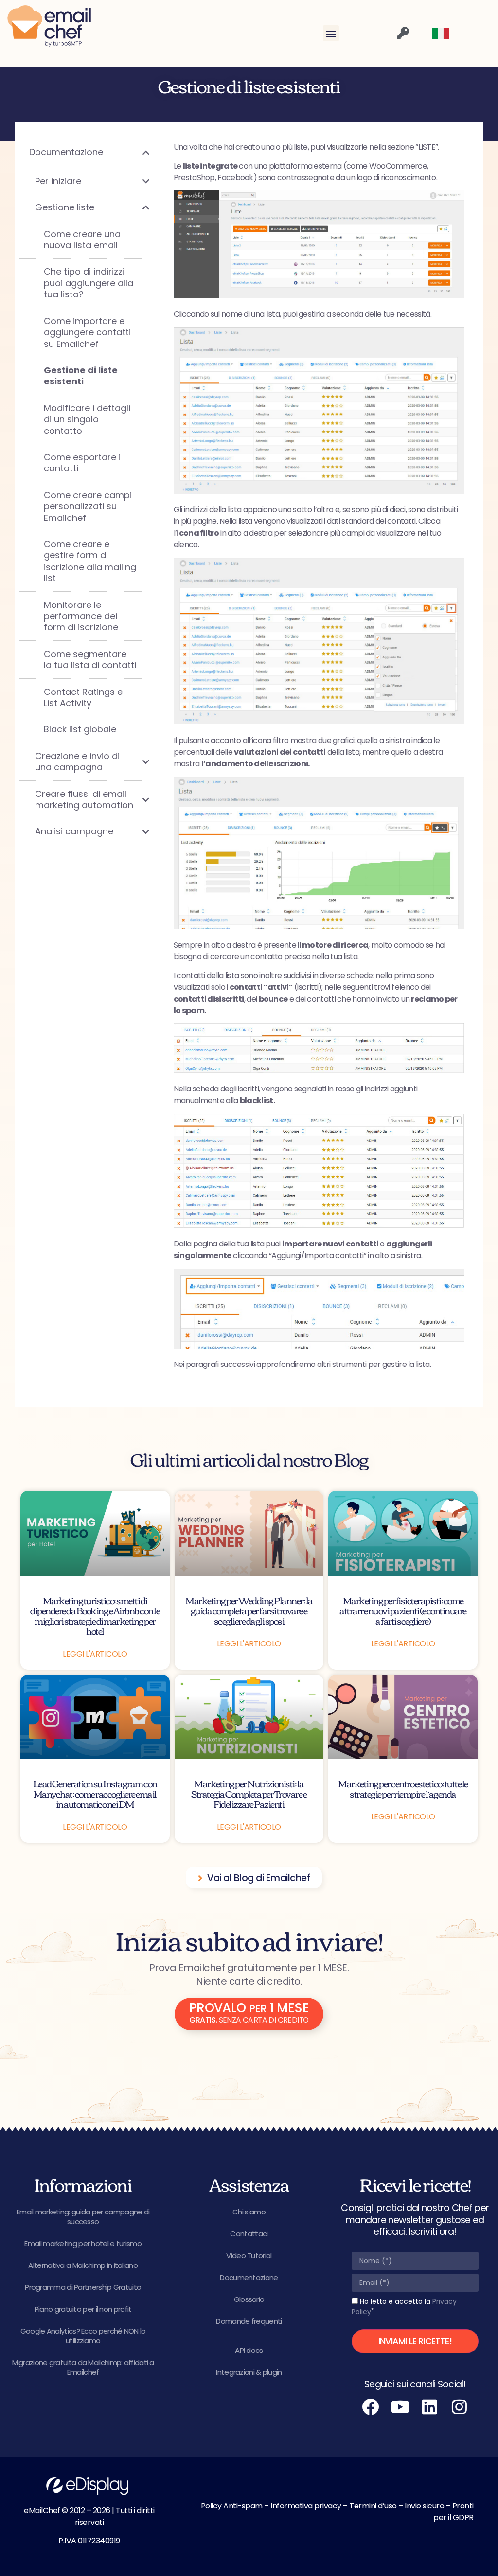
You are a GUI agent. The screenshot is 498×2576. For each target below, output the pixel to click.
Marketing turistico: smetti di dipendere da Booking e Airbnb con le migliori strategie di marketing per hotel (95, 1615)
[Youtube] (400, 2407)
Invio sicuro (424, 2506)
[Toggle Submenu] (132, 152)
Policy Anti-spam (232, 2506)
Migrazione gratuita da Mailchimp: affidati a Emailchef (83, 2367)
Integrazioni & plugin (249, 2372)
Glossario (249, 2299)
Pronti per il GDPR (454, 2512)
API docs (249, 2350)
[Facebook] (371, 2407)
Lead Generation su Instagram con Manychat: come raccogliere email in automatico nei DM (95, 1793)
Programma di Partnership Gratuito (83, 2287)
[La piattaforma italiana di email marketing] (49, 26)
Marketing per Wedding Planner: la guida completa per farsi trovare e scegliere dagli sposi (249, 1610)
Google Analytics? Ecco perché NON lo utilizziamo (83, 2336)
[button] (331, 33)
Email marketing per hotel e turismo (83, 2243)
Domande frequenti (249, 2321)
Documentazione (249, 2277)
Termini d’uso (373, 2506)
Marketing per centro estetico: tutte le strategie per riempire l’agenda (403, 1788)
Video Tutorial (249, 2256)
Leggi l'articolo (95, 1654)
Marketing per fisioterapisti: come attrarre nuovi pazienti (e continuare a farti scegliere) (403, 1610)
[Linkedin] (430, 2407)
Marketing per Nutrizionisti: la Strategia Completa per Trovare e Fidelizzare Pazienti (249, 1793)
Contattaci (249, 2234)
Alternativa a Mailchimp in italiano (83, 2265)
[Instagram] (460, 2407)
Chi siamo (249, 2212)
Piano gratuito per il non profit (83, 2309)
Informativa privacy (306, 2506)
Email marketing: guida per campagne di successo (83, 2217)
